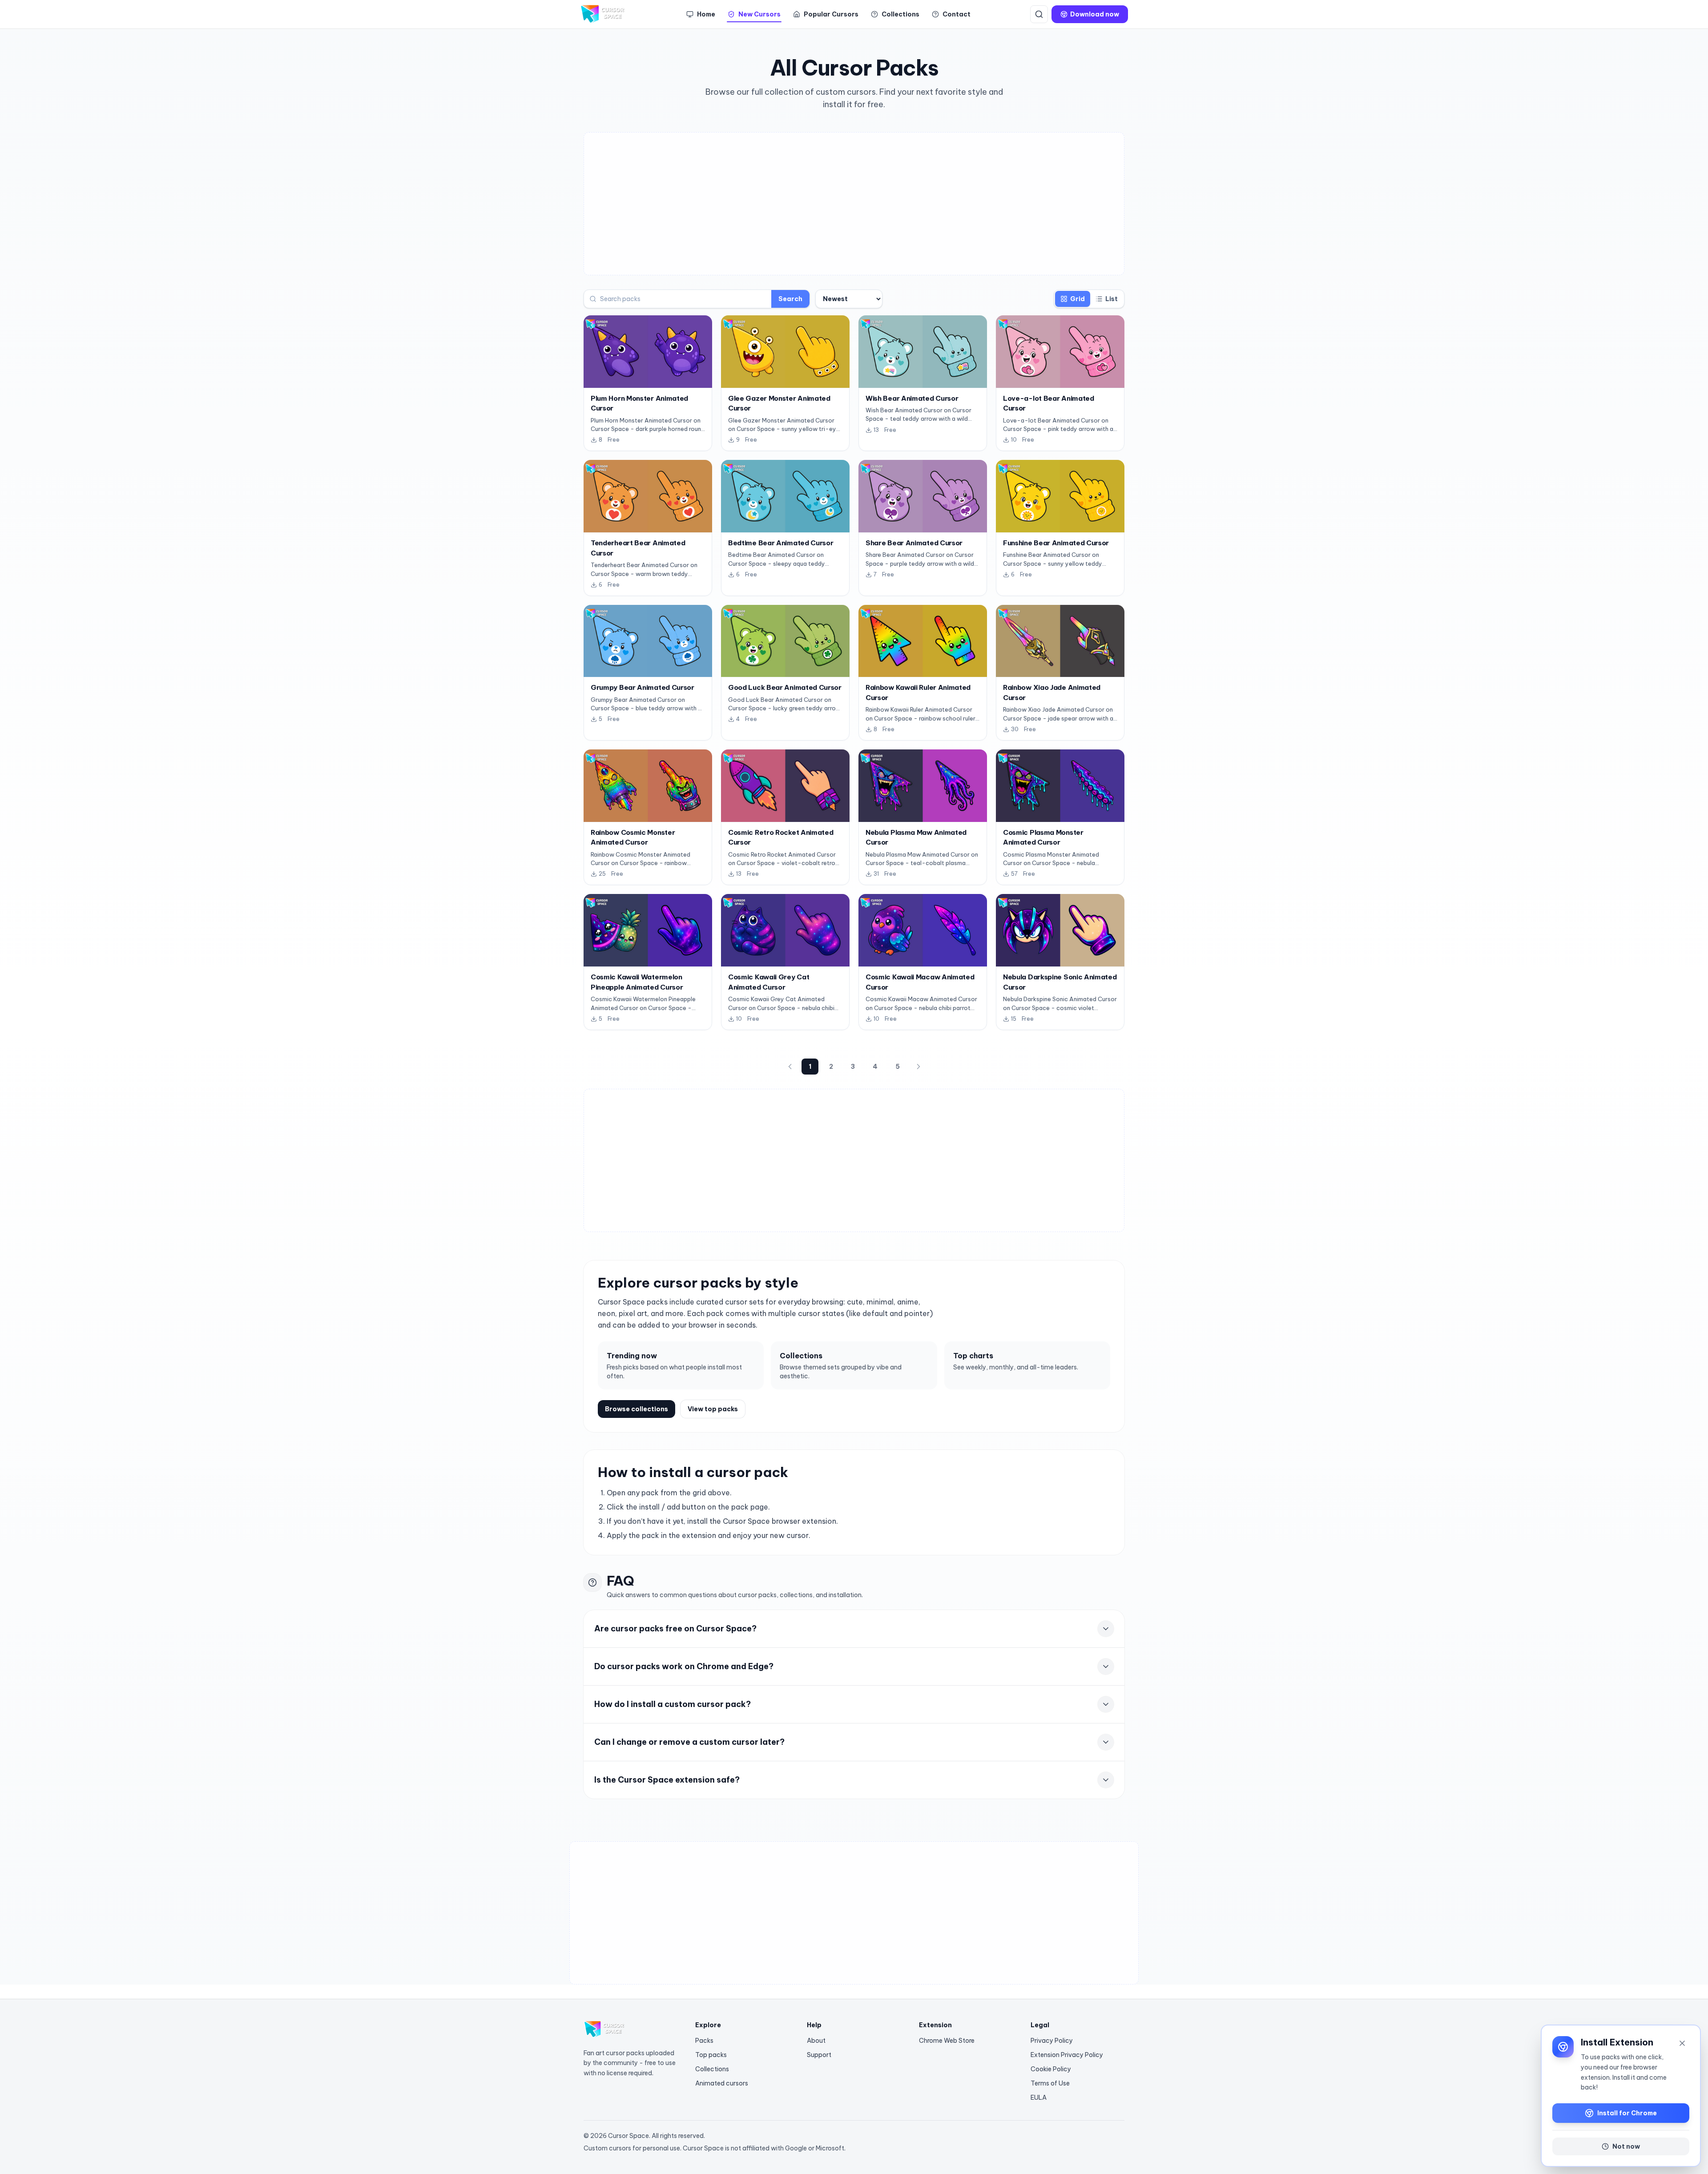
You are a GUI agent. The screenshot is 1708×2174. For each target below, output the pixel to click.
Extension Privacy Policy (1067, 2055)
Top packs (711, 2055)
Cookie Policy (1051, 2069)
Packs (704, 2041)
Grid (1078, 299)
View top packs (713, 1409)
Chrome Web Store (947, 2041)
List (1112, 299)
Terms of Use (1050, 2083)
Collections (712, 2069)
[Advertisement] (854, 204)
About (816, 2041)
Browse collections (636, 1409)
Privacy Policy (1052, 2041)
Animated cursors (722, 2083)
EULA (1039, 2098)
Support (819, 2055)
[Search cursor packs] (1039, 14)
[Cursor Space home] (603, 14)
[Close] (1682, 2043)
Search (790, 299)
